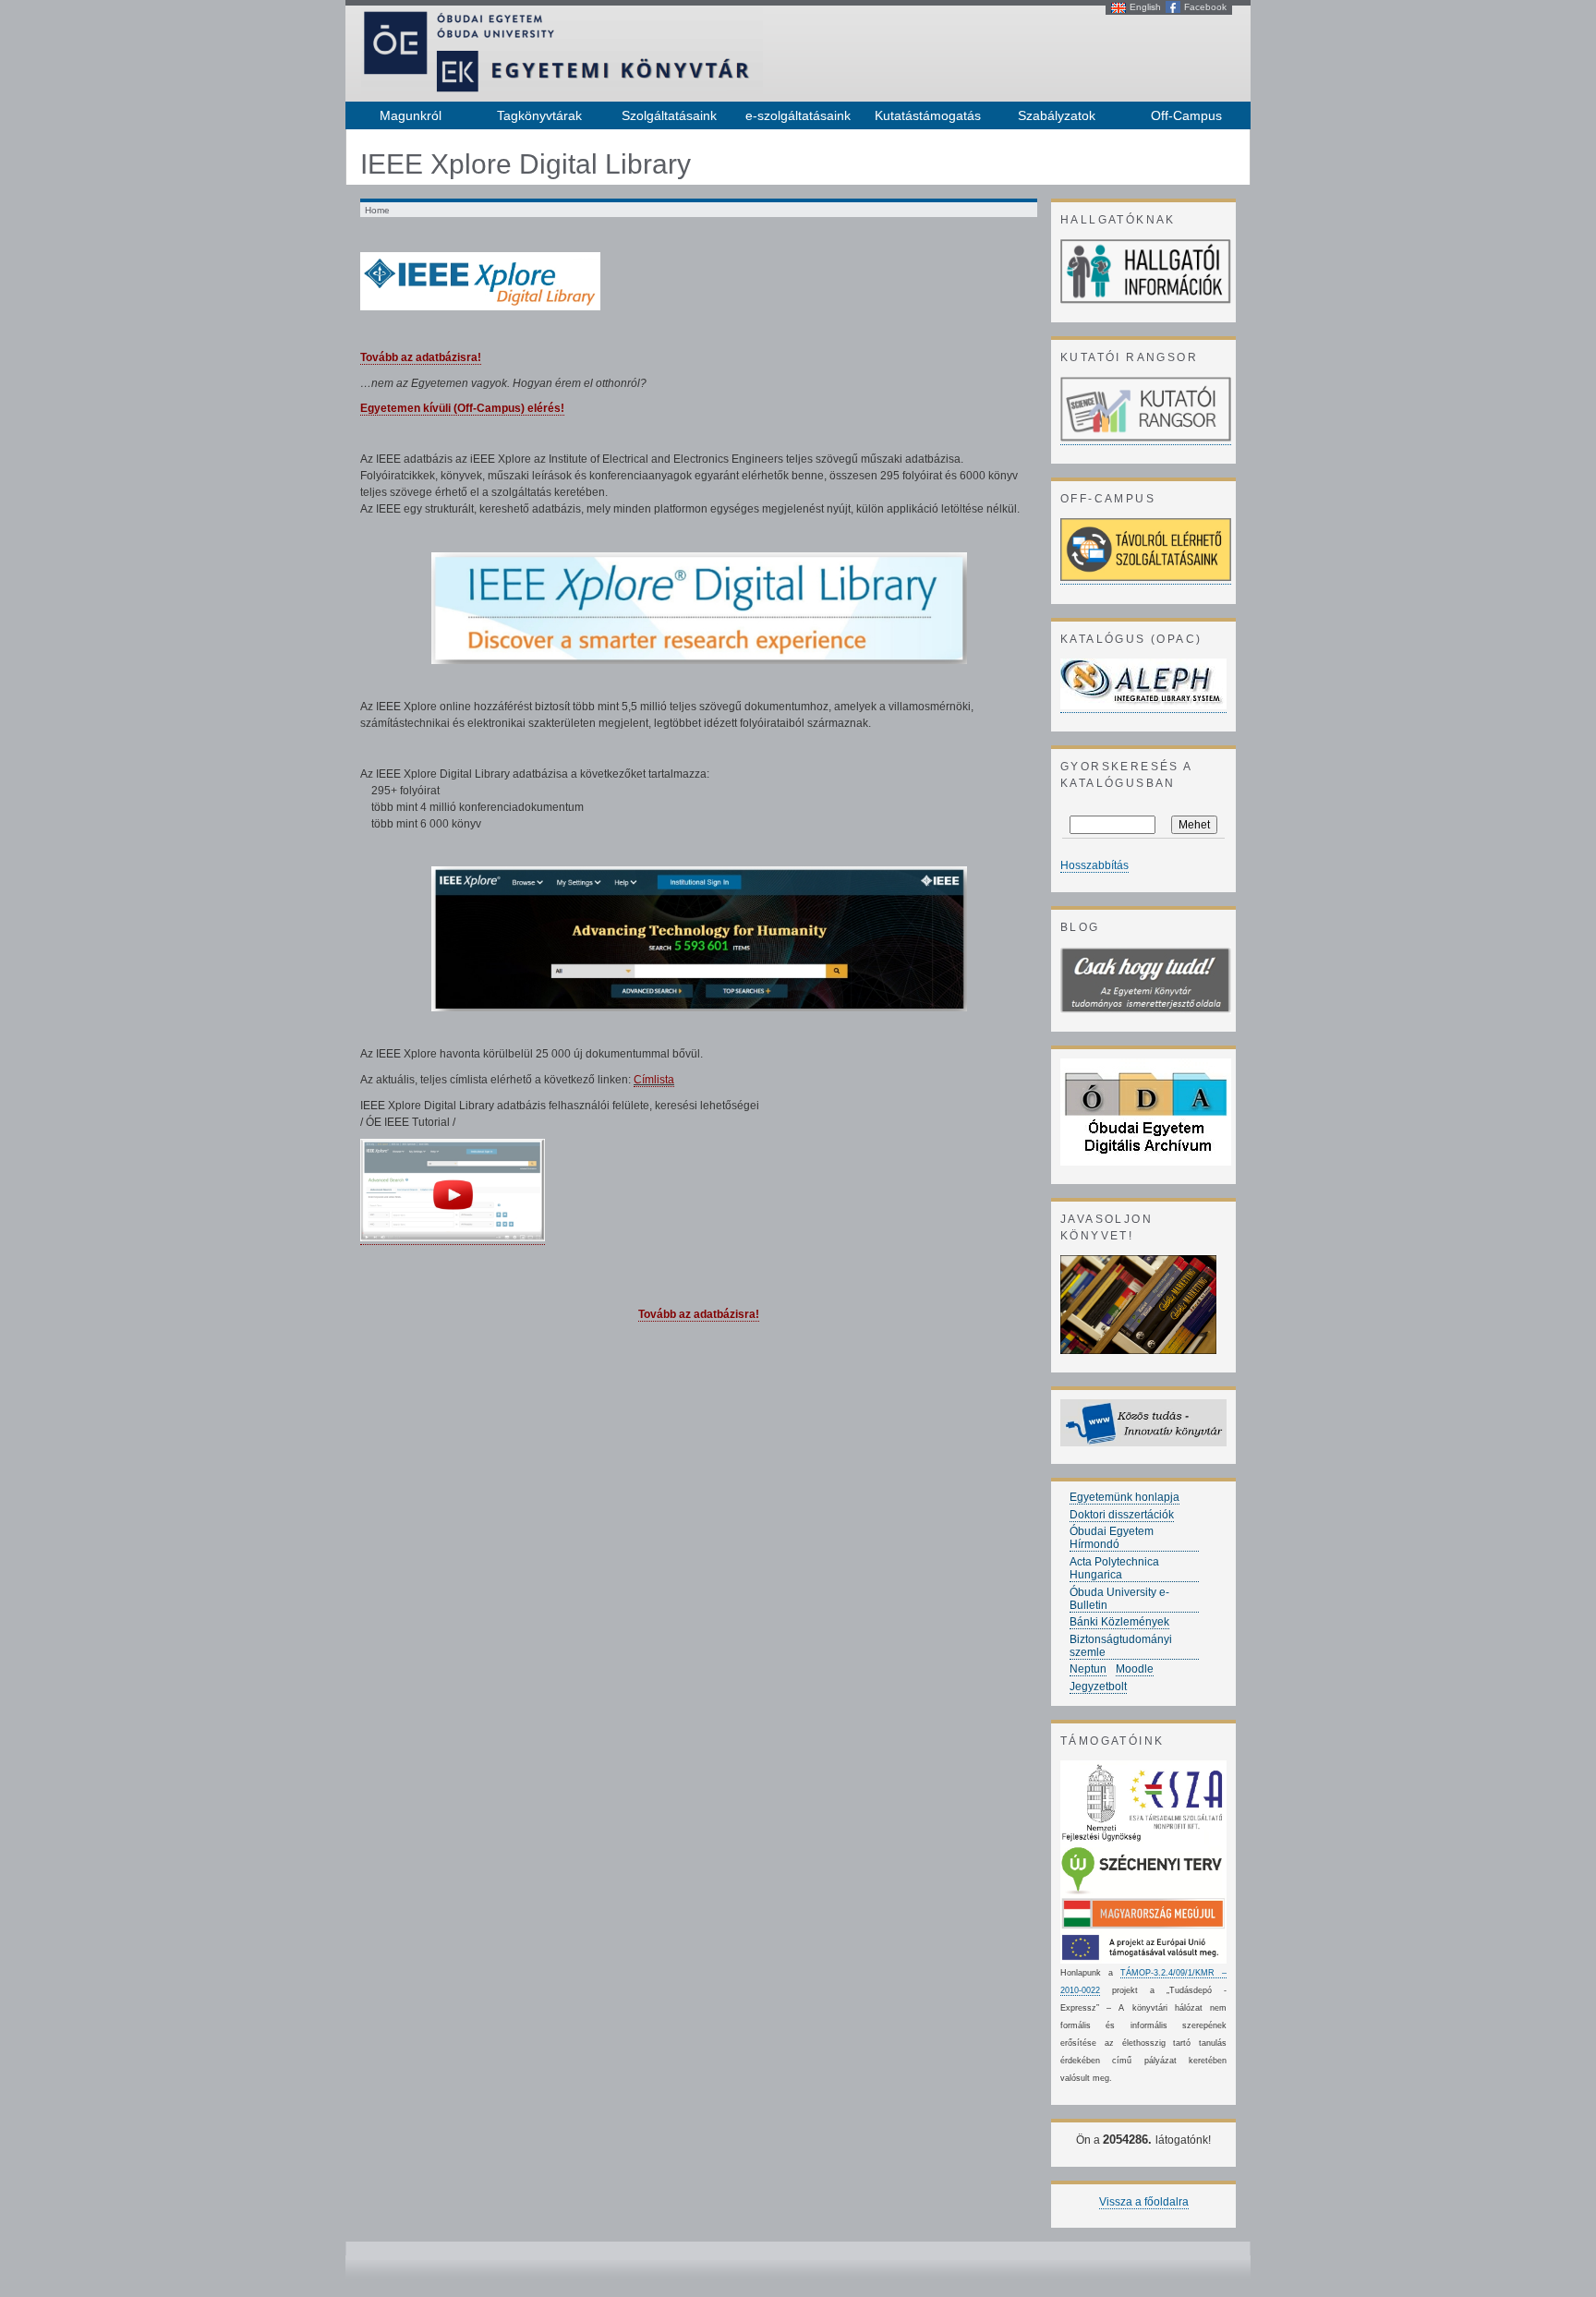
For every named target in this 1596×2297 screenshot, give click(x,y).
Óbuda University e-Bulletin (1119, 1599)
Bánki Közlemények (1119, 1622)
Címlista (654, 1080)
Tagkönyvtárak (539, 115)
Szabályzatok (1057, 115)
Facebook (1205, 7)
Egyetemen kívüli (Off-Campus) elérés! (462, 408)
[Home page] (562, 91)
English (1145, 7)
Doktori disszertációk (1122, 1515)
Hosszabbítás (1094, 865)
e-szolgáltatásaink (798, 115)
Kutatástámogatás (928, 115)
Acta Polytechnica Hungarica (1114, 1568)
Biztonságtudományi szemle (1121, 1646)
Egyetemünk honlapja (1124, 1497)
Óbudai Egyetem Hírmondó (1112, 1538)
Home (377, 210)
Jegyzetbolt (1098, 1686)
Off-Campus (1186, 115)
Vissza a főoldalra (1144, 2202)
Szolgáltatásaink (669, 115)
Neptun (1088, 1669)
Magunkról (411, 115)
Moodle (1135, 1669)
